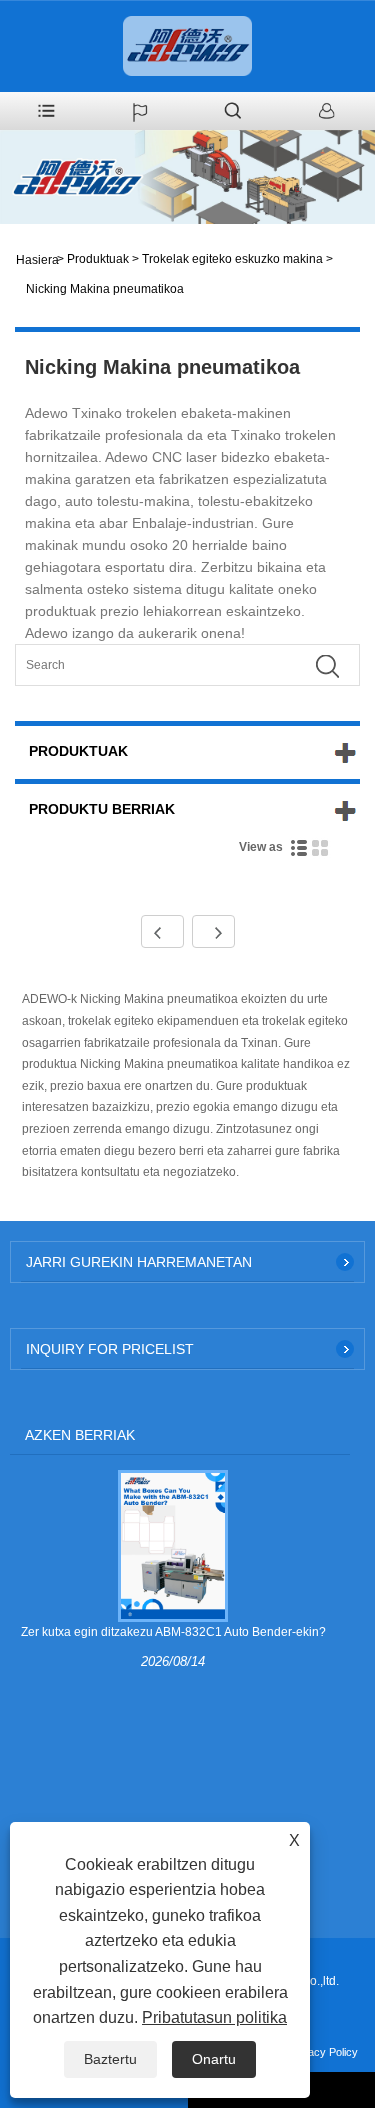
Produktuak (98, 259)
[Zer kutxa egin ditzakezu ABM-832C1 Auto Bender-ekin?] (172, 1545)
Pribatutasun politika (214, 2017)
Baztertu (110, 2059)
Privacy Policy (323, 2052)
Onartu (214, 2059)
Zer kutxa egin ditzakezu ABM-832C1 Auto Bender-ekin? (173, 1632)
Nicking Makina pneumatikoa (105, 289)
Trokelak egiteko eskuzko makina (232, 259)
